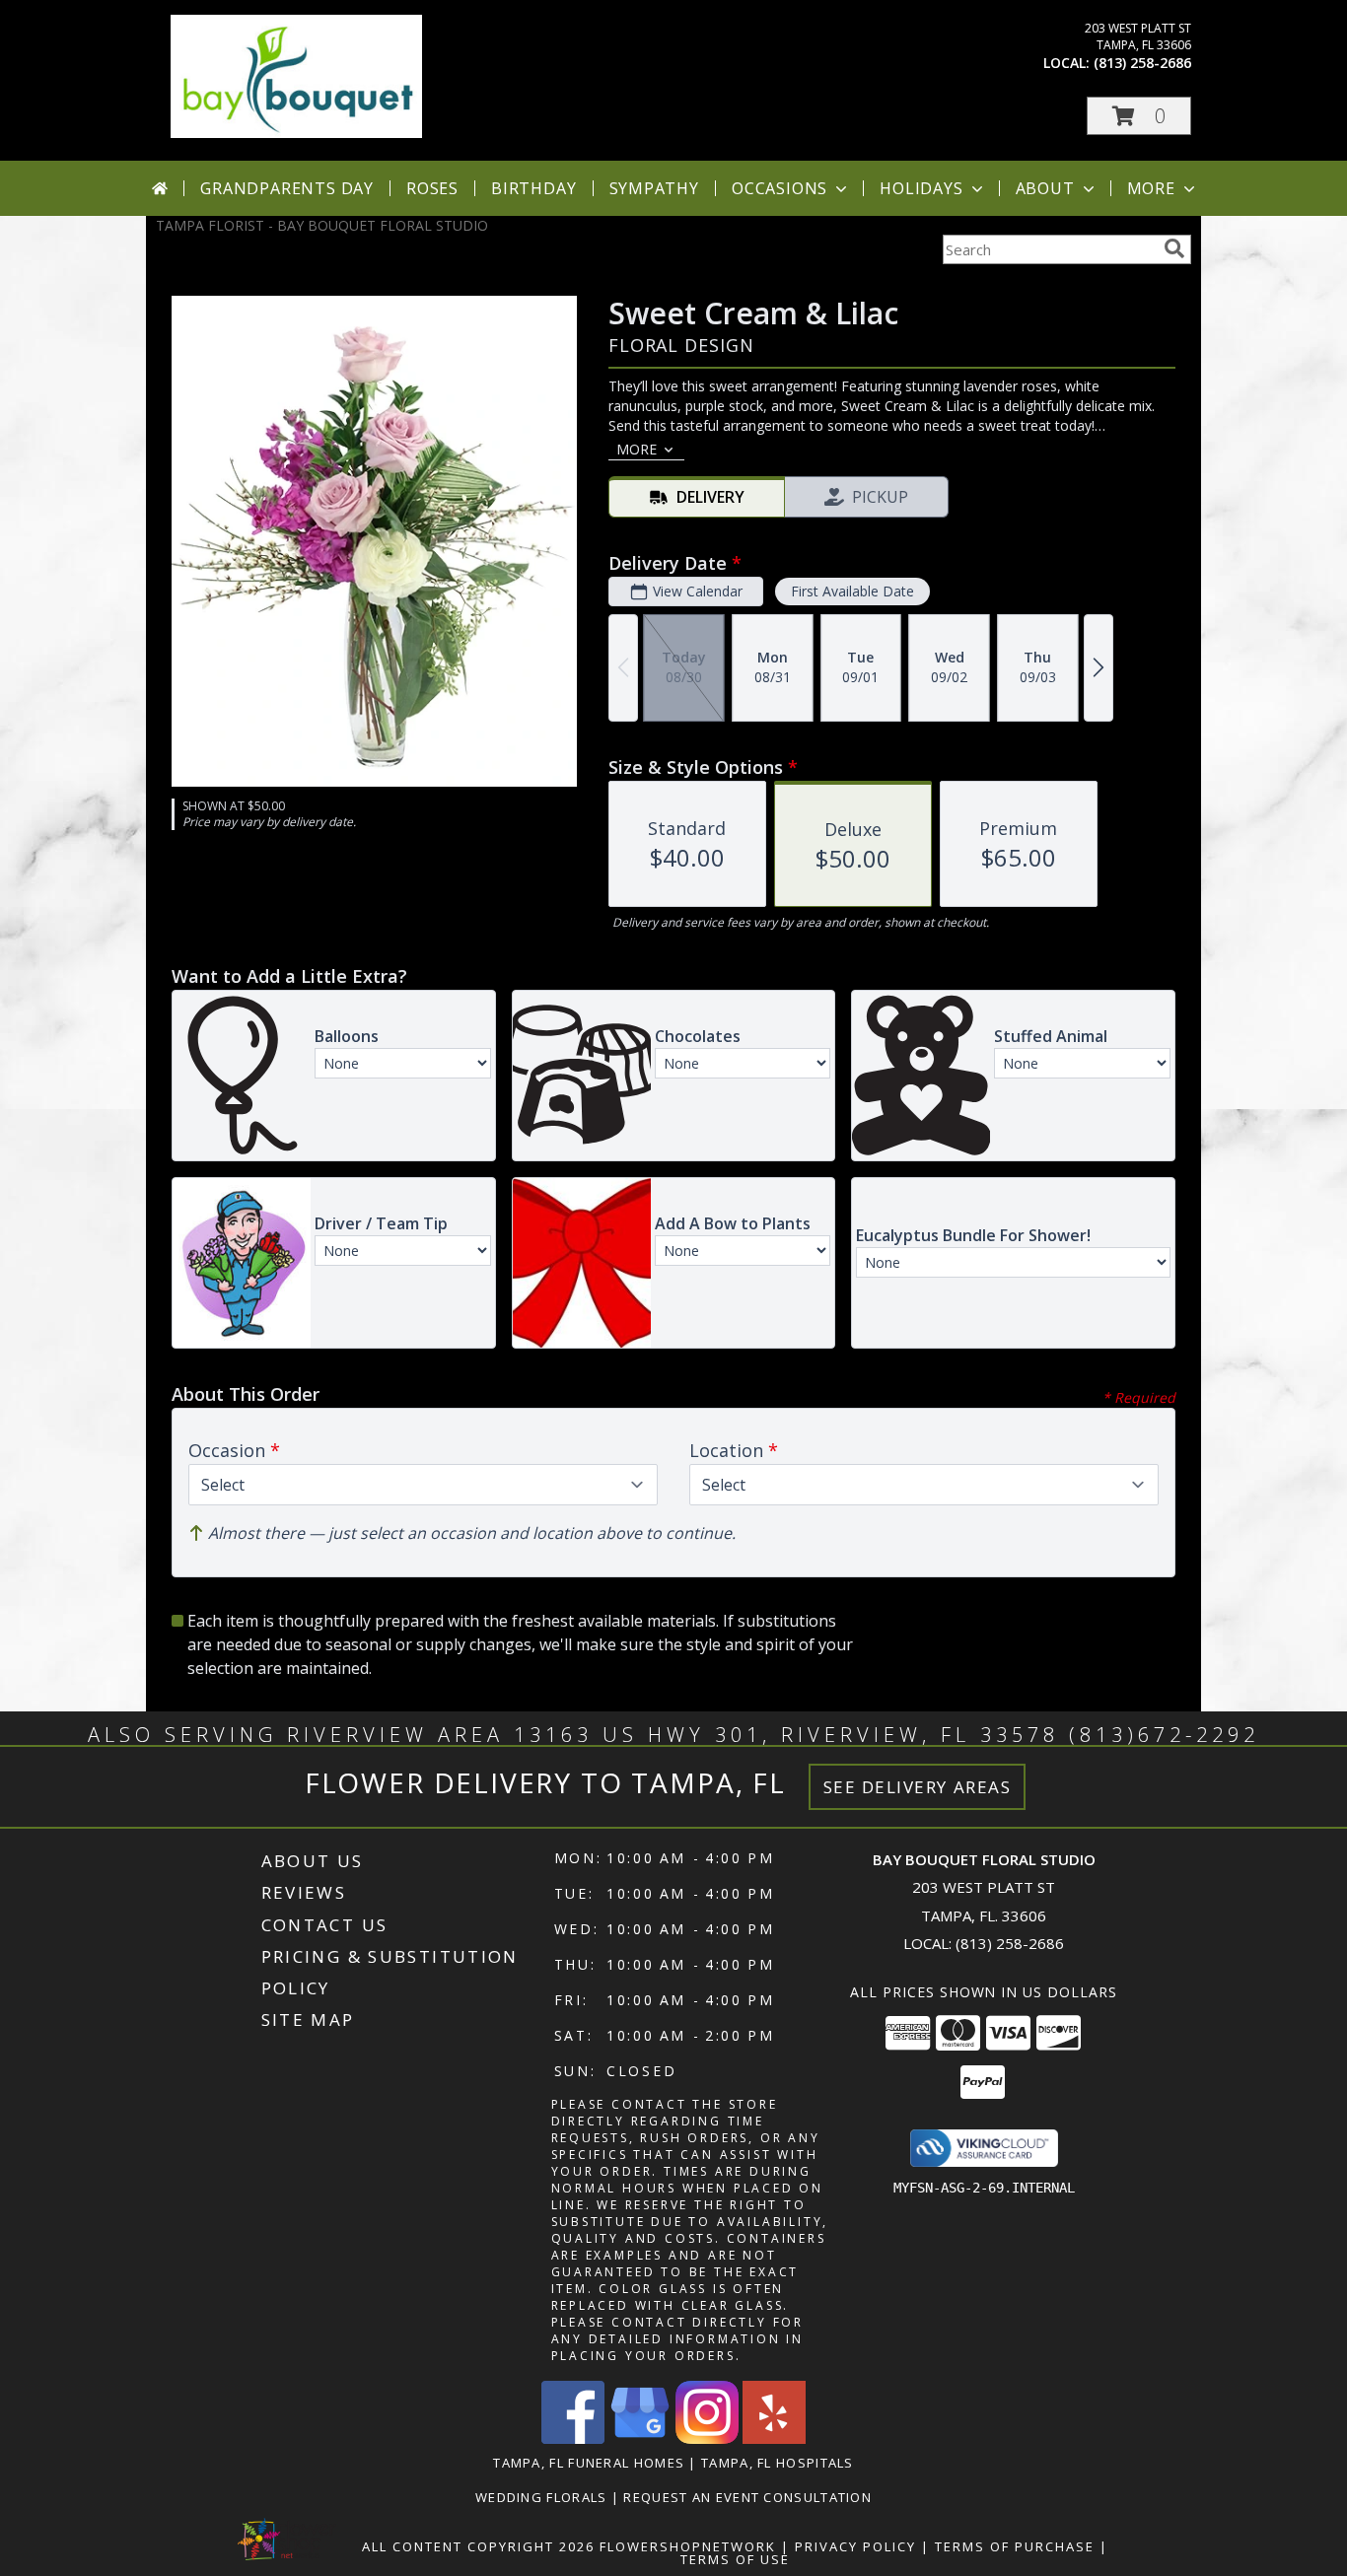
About (1045, 188)
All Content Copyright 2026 (478, 2546)
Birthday (533, 188)
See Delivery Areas (918, 1787)
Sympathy (654, 188)
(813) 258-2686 (1142, 63)
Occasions (780, 188)
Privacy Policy (855, 2546)
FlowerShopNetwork (688, 2546)
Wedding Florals (543, 2497)
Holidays (921, 188)
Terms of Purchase (1015, 2546)
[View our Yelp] (774, 2438)
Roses (432, 188)
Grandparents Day (287, 188)
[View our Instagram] (707, 2438)
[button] (1139, 116)
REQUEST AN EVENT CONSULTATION (747, 2497)
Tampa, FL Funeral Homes (589, 2463)
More (1151, 188)
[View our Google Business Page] (640, 2438)
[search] (1174, 248)
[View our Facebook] (573, 2438)
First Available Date (852, 591)
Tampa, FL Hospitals (778, 2463)
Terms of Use (735, 2559)
